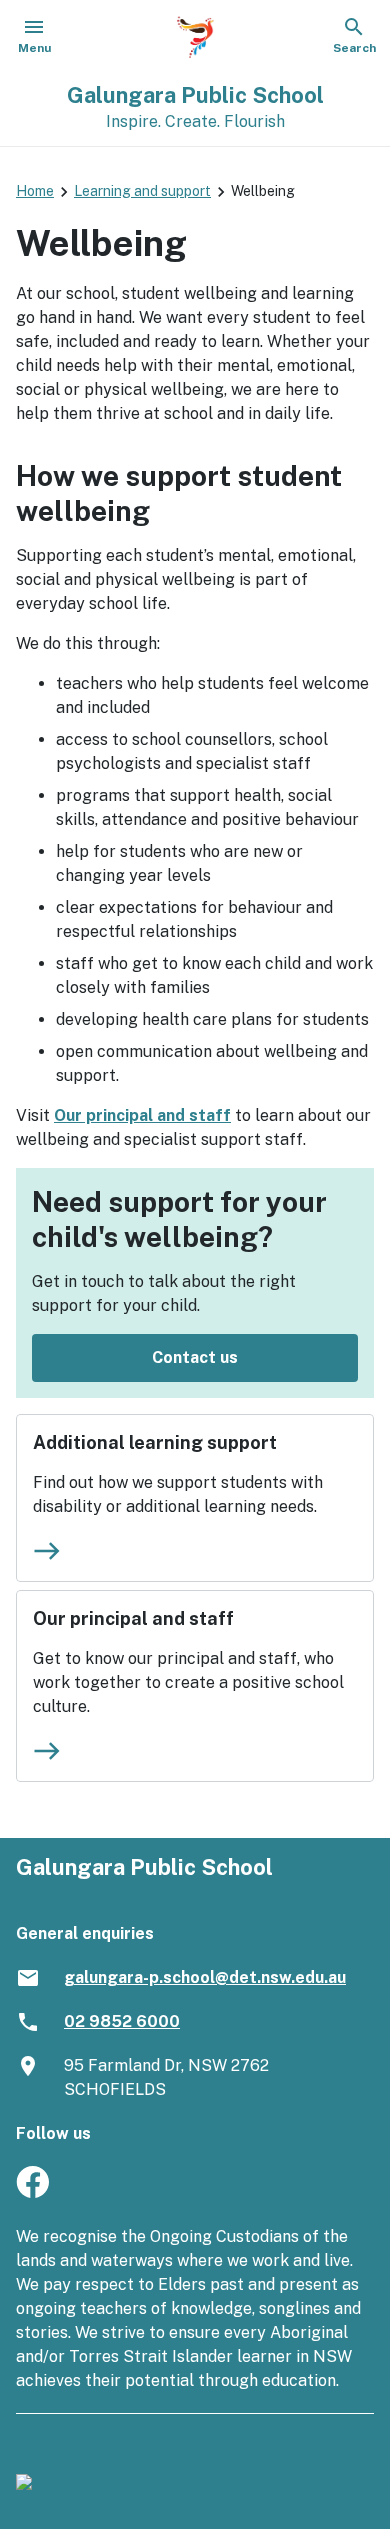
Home (35, 191)
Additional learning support (155, 1442)
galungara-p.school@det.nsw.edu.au (205, 1977)
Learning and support (142, 191)
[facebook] (32, 2192)
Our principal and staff (142, 1115)
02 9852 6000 (122, 2021)
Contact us (195, 1357)
